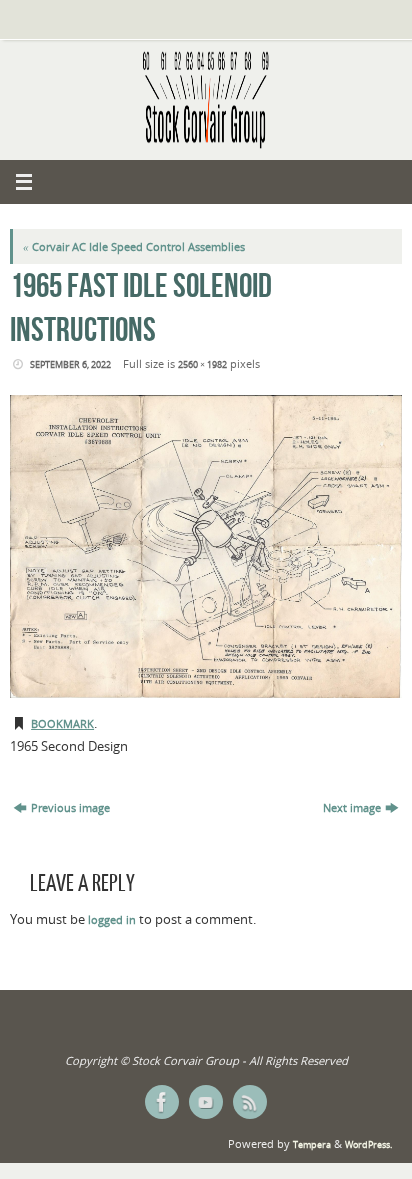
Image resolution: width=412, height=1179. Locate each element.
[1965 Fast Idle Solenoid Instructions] (206, 546)
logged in (112, 920)
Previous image (70, 808)
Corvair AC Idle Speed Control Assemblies (134, 247)
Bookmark (62, 724)
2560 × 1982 (202, 364)
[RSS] (250, 1102)
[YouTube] (206, 1102)
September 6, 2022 (70, 364)
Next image (352, 808)
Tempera (312, 1144)
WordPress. (368, 1144)
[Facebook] (162, 1102)
